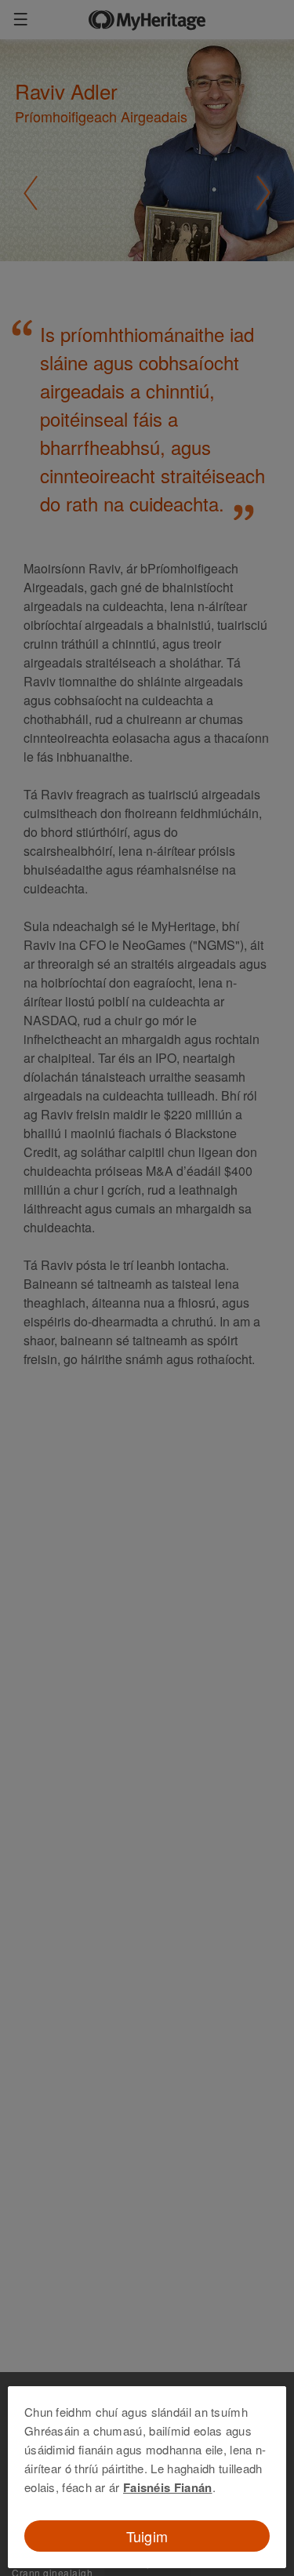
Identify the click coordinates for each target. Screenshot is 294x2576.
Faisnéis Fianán (168, 2487)
